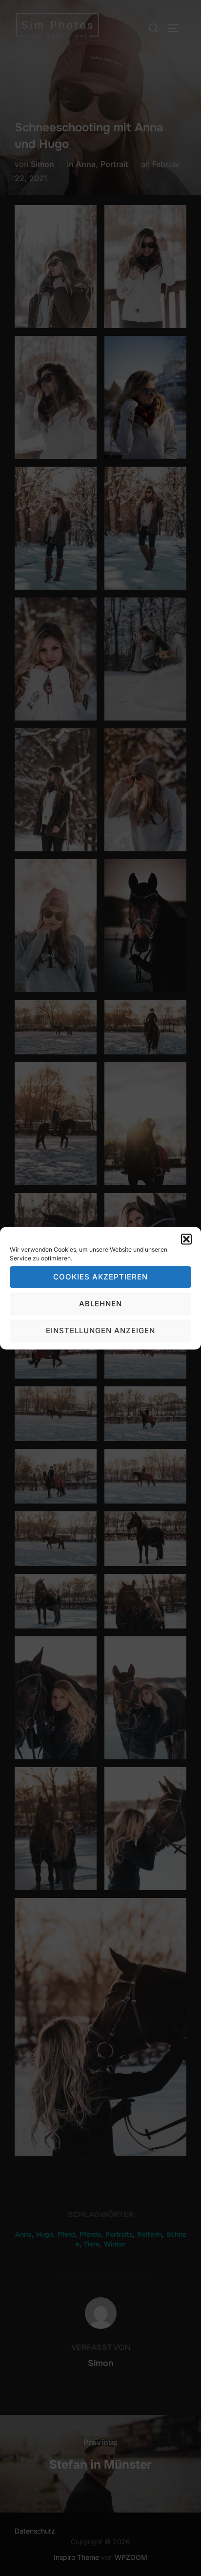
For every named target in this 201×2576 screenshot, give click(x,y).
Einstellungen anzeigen (100, 1330)
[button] (186, 1239)
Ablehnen (100, 1304)
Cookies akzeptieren (100, 1277)
